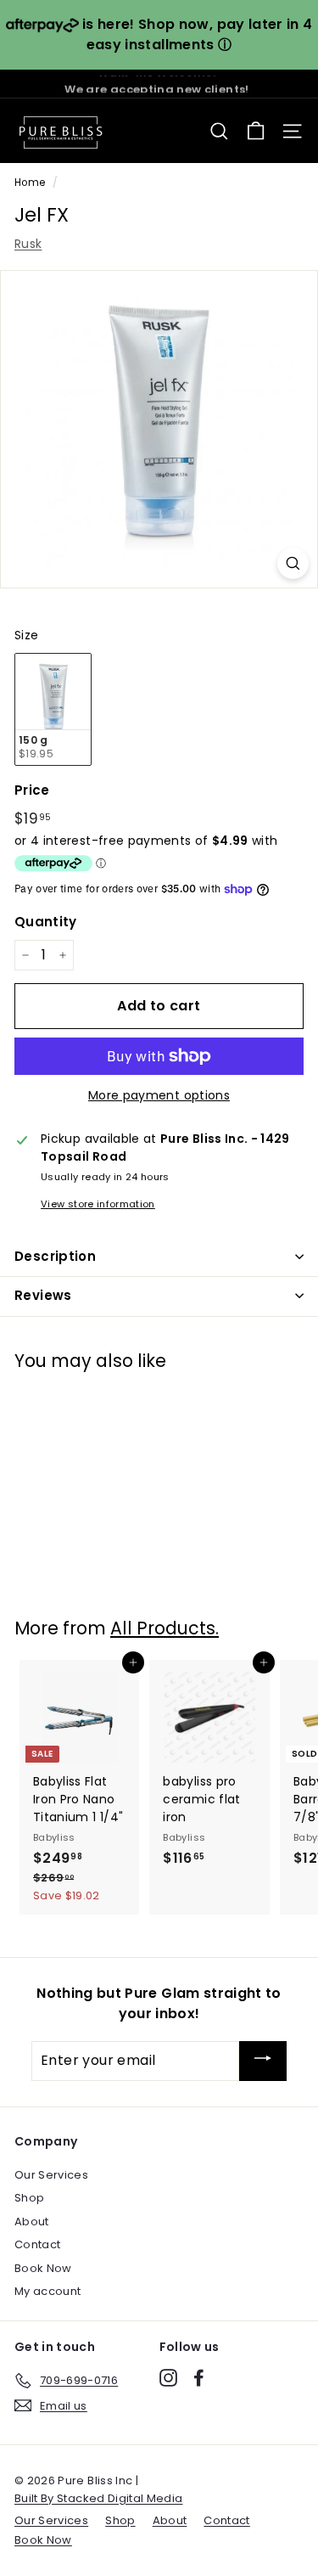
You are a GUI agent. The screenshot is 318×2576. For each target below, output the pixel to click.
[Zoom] (293, 563)
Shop (29, 2198)
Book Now (43, 2268)
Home (30, 183)
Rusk (28, 244)
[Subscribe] (263, 2061)
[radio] (53, 709)
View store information (98, 1204)
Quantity (46, 922)
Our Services (51, 2175)
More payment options (159, 1095)
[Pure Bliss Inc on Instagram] (168, 2378)
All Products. (165, 1628)
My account (48, 2291)
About (32, 2222)
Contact (37, 2244)
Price (32, 790)
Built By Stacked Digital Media (99, 2498)
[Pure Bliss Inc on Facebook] (199, 2378)
